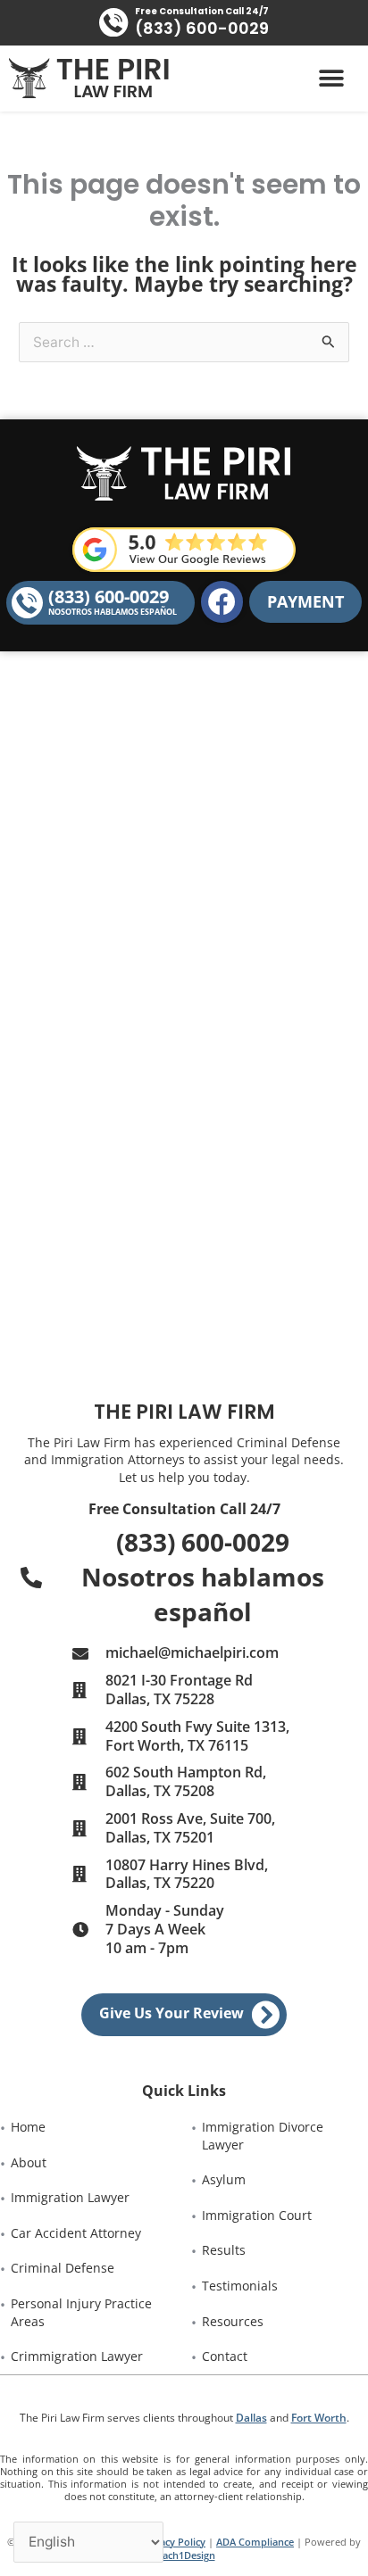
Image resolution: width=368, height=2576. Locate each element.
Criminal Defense (63, 2268)
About (29, 2162)
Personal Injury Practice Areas (83, 2312)
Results (224, 2250)
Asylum (224, 2179)
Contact (225, 2356)
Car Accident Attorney (76, 2233)
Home (28, 2127)
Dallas (251, 2418)
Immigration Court (257, 2215)
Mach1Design (184, 2555)
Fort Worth (319, 2418)
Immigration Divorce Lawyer (264, 2136)
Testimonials (240, 2286)
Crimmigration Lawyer (77, 2356)
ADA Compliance (255, 2542)
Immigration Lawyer (70, 2197)
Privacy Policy (173, 2542)
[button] (331, 79)
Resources (233, 2321)
